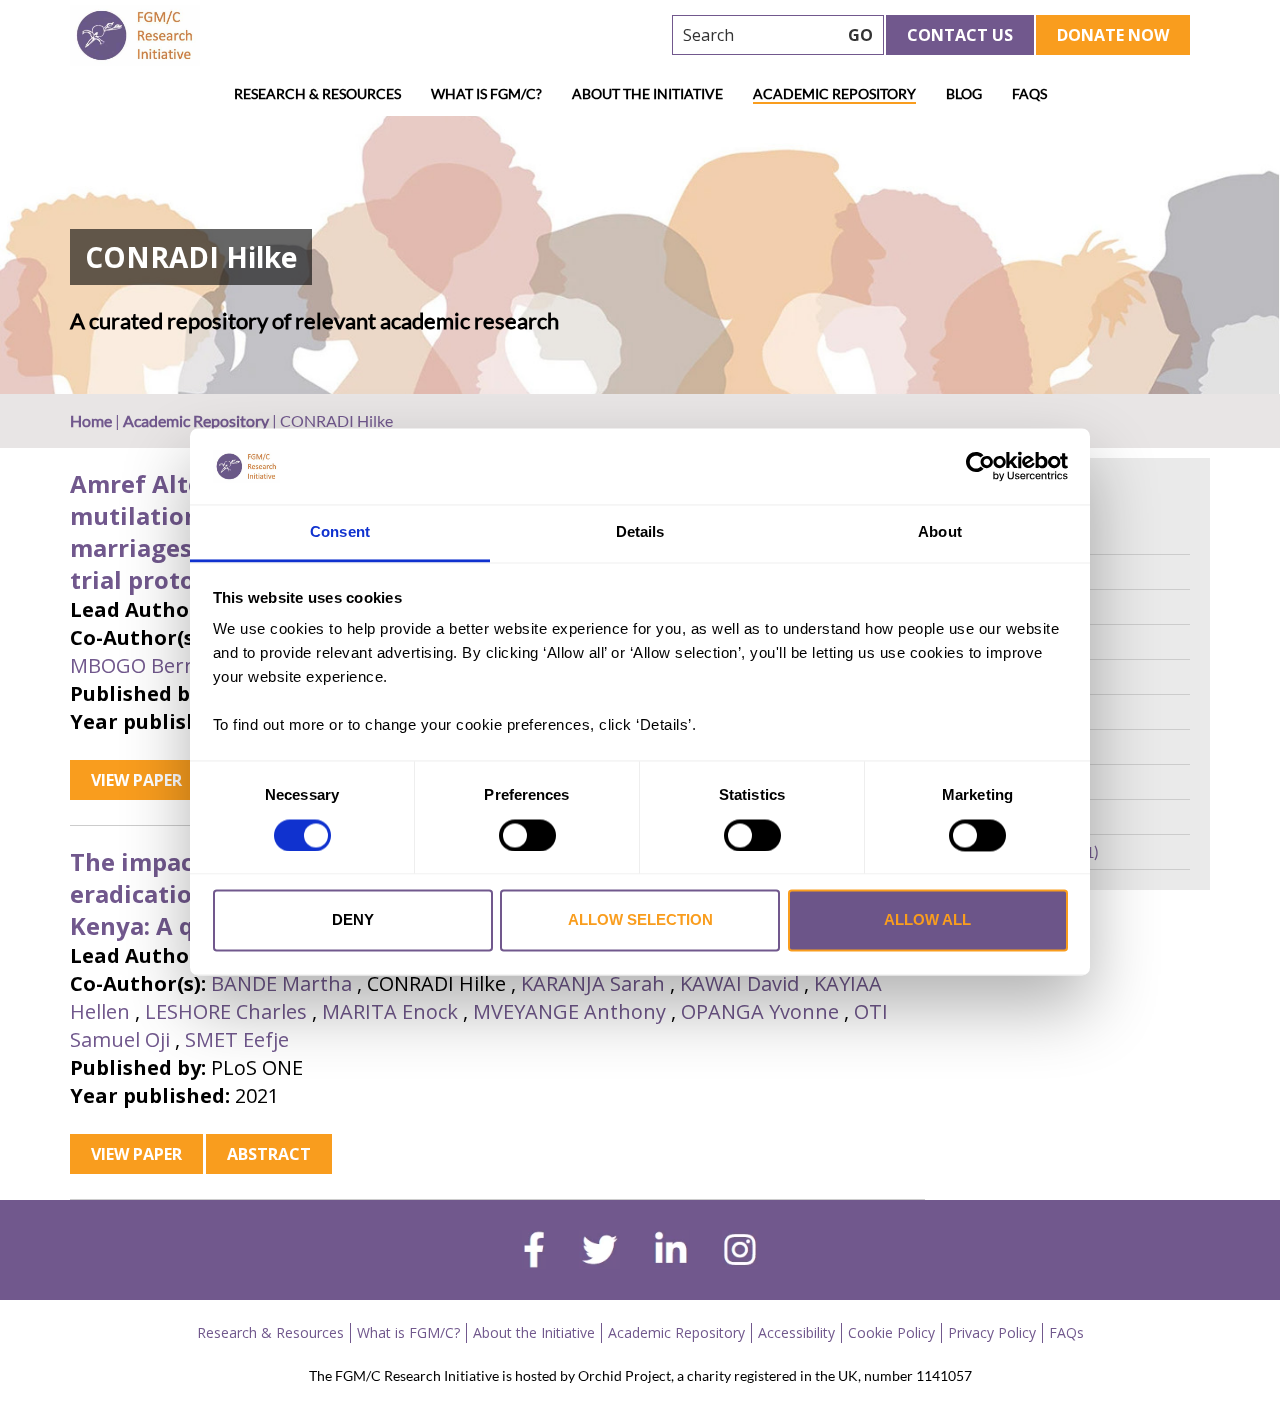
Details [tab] (640, 532)
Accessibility (796, 1332)
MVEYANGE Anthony (569, 1011)
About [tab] (940, 532)
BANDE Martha (281, 983)
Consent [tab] (340, 532)
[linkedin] (671, 1252)
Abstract (269, 1154)
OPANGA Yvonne (760, 1011)
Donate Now (1113, 35)
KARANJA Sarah (593, 983)
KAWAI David (739, 983)
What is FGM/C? (486, 93)
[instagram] (740, 1252)
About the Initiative (647, 93)
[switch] (527, 835)
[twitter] (599, 1252)
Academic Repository (834, 93)
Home (91, 420)
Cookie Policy (891, 1332)
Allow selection (640, 920)
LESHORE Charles (226, 1011)
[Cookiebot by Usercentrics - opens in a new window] (980, 466)
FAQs (1029, 93)
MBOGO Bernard (149, 665)
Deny (353, 920)
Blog (964, 93)
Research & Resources (317, 93)
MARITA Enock (390, 1011)
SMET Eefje (237, 1039)
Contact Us (960, 35)
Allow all (927, 920)
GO (860, 35)
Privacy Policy (992, 1332)
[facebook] (534, 1252)
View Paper (136, 780)
